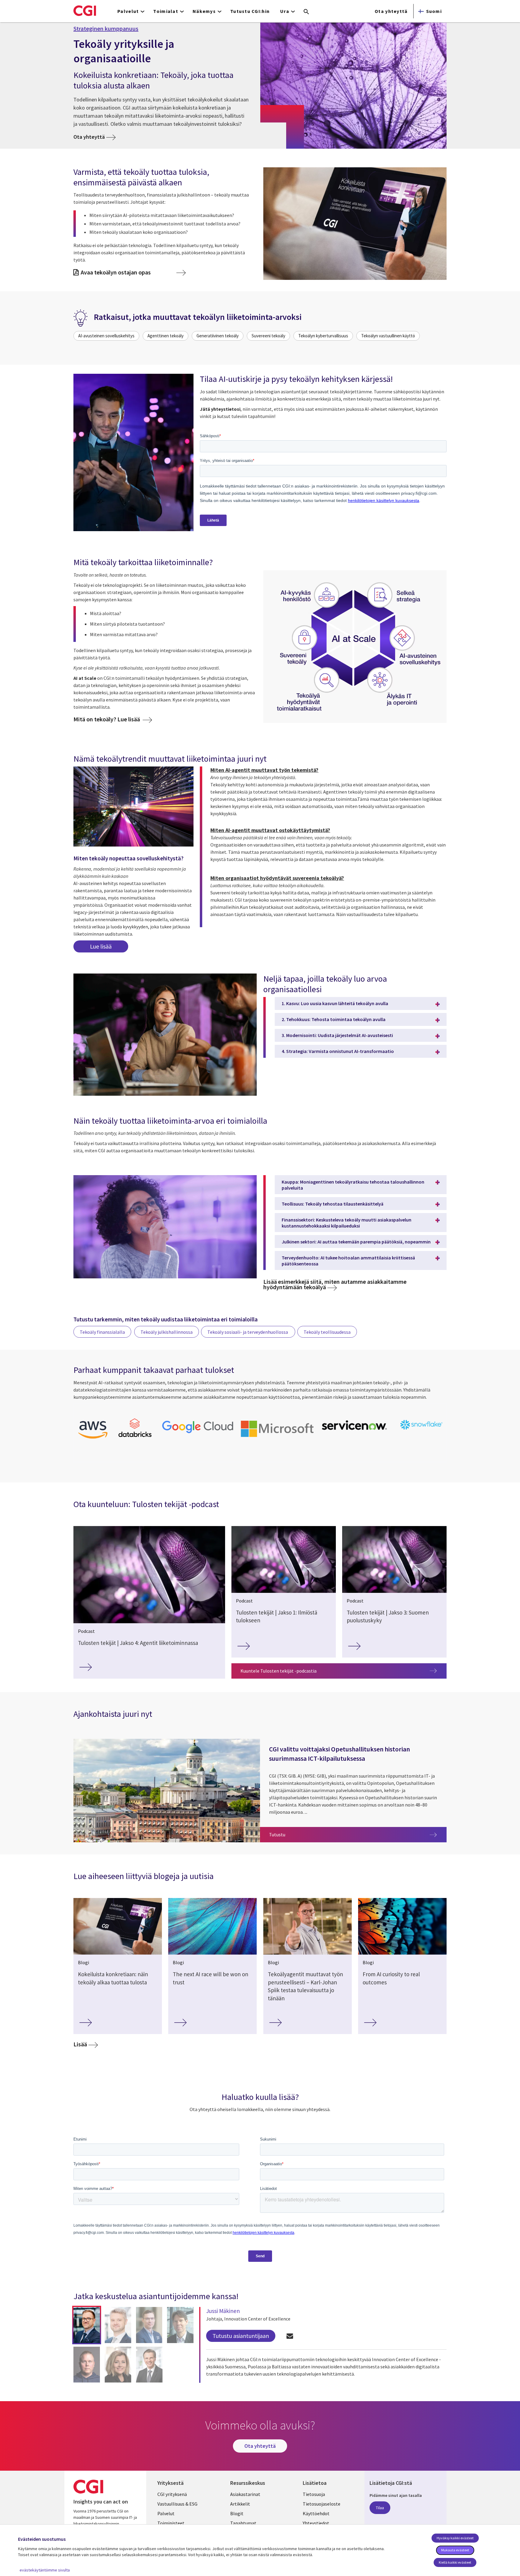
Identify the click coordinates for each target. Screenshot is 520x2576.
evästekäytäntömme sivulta (45, 2570)
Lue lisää (101, 946)
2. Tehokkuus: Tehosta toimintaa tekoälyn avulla (334, 1019)
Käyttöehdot (316, 2513)
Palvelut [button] (128, 11)
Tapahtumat (243, 2523)
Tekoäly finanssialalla (102, 1332)
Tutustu (358, 1834)
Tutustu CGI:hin (250, 11)
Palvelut (166, 2513)
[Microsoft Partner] (277, 1438)
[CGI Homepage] (85, 11)
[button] (87, 2325)
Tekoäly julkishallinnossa (167, 1332)
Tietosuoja (314, 2494)
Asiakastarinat (245, 2494)
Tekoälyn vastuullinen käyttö (388, 336)
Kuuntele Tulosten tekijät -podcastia (279, 1671)
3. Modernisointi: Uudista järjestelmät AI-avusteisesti (337, 1035)
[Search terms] (306, 12)
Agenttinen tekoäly (166, 336)
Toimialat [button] (166, 11)
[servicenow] (355, 1432)
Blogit (237, 2513)
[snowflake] (422, 1430)
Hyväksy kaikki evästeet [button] (455, 2538)
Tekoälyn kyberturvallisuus (323, 336)
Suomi (434, 11)
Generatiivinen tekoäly (218, 336)
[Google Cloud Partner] (198, 1434)
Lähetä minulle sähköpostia (290, 2336)
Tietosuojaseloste (322, 2504)
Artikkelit (240, 2504)
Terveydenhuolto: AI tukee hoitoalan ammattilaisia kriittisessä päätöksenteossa (348, 1261)
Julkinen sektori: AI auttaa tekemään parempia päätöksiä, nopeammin (356, 1242)
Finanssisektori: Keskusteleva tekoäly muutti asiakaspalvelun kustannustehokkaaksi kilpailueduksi (347, 1223)
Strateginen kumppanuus (106, 29)
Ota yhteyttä (391, 11)
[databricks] (135, 1436)
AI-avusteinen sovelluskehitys (106, 336)
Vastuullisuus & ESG (177, 2504)
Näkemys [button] (204, 11)
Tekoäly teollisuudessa (327, 1332)
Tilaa (380, 2508)
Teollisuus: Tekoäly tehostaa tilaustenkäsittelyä (333, 1204)
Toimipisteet (171, 2523)
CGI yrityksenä (172, 2494)
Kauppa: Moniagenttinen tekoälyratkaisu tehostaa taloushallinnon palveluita (353, 1185)
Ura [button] (285, 11)
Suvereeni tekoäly (268, 336)
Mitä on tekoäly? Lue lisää (107, 719)
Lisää (80, 2044)
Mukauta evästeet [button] (455, 2550)
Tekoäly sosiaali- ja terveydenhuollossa (248, 1332)
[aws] (93, 1440)
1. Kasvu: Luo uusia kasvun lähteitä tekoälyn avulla (335, 1003)
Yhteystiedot (316, 2523)
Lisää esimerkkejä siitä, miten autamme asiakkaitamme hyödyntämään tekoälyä (335, 1284)
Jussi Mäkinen (223, 2311)
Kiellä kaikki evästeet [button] (455, 2562)
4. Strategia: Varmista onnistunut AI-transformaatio (338, 1051)
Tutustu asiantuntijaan (241, 2336)
